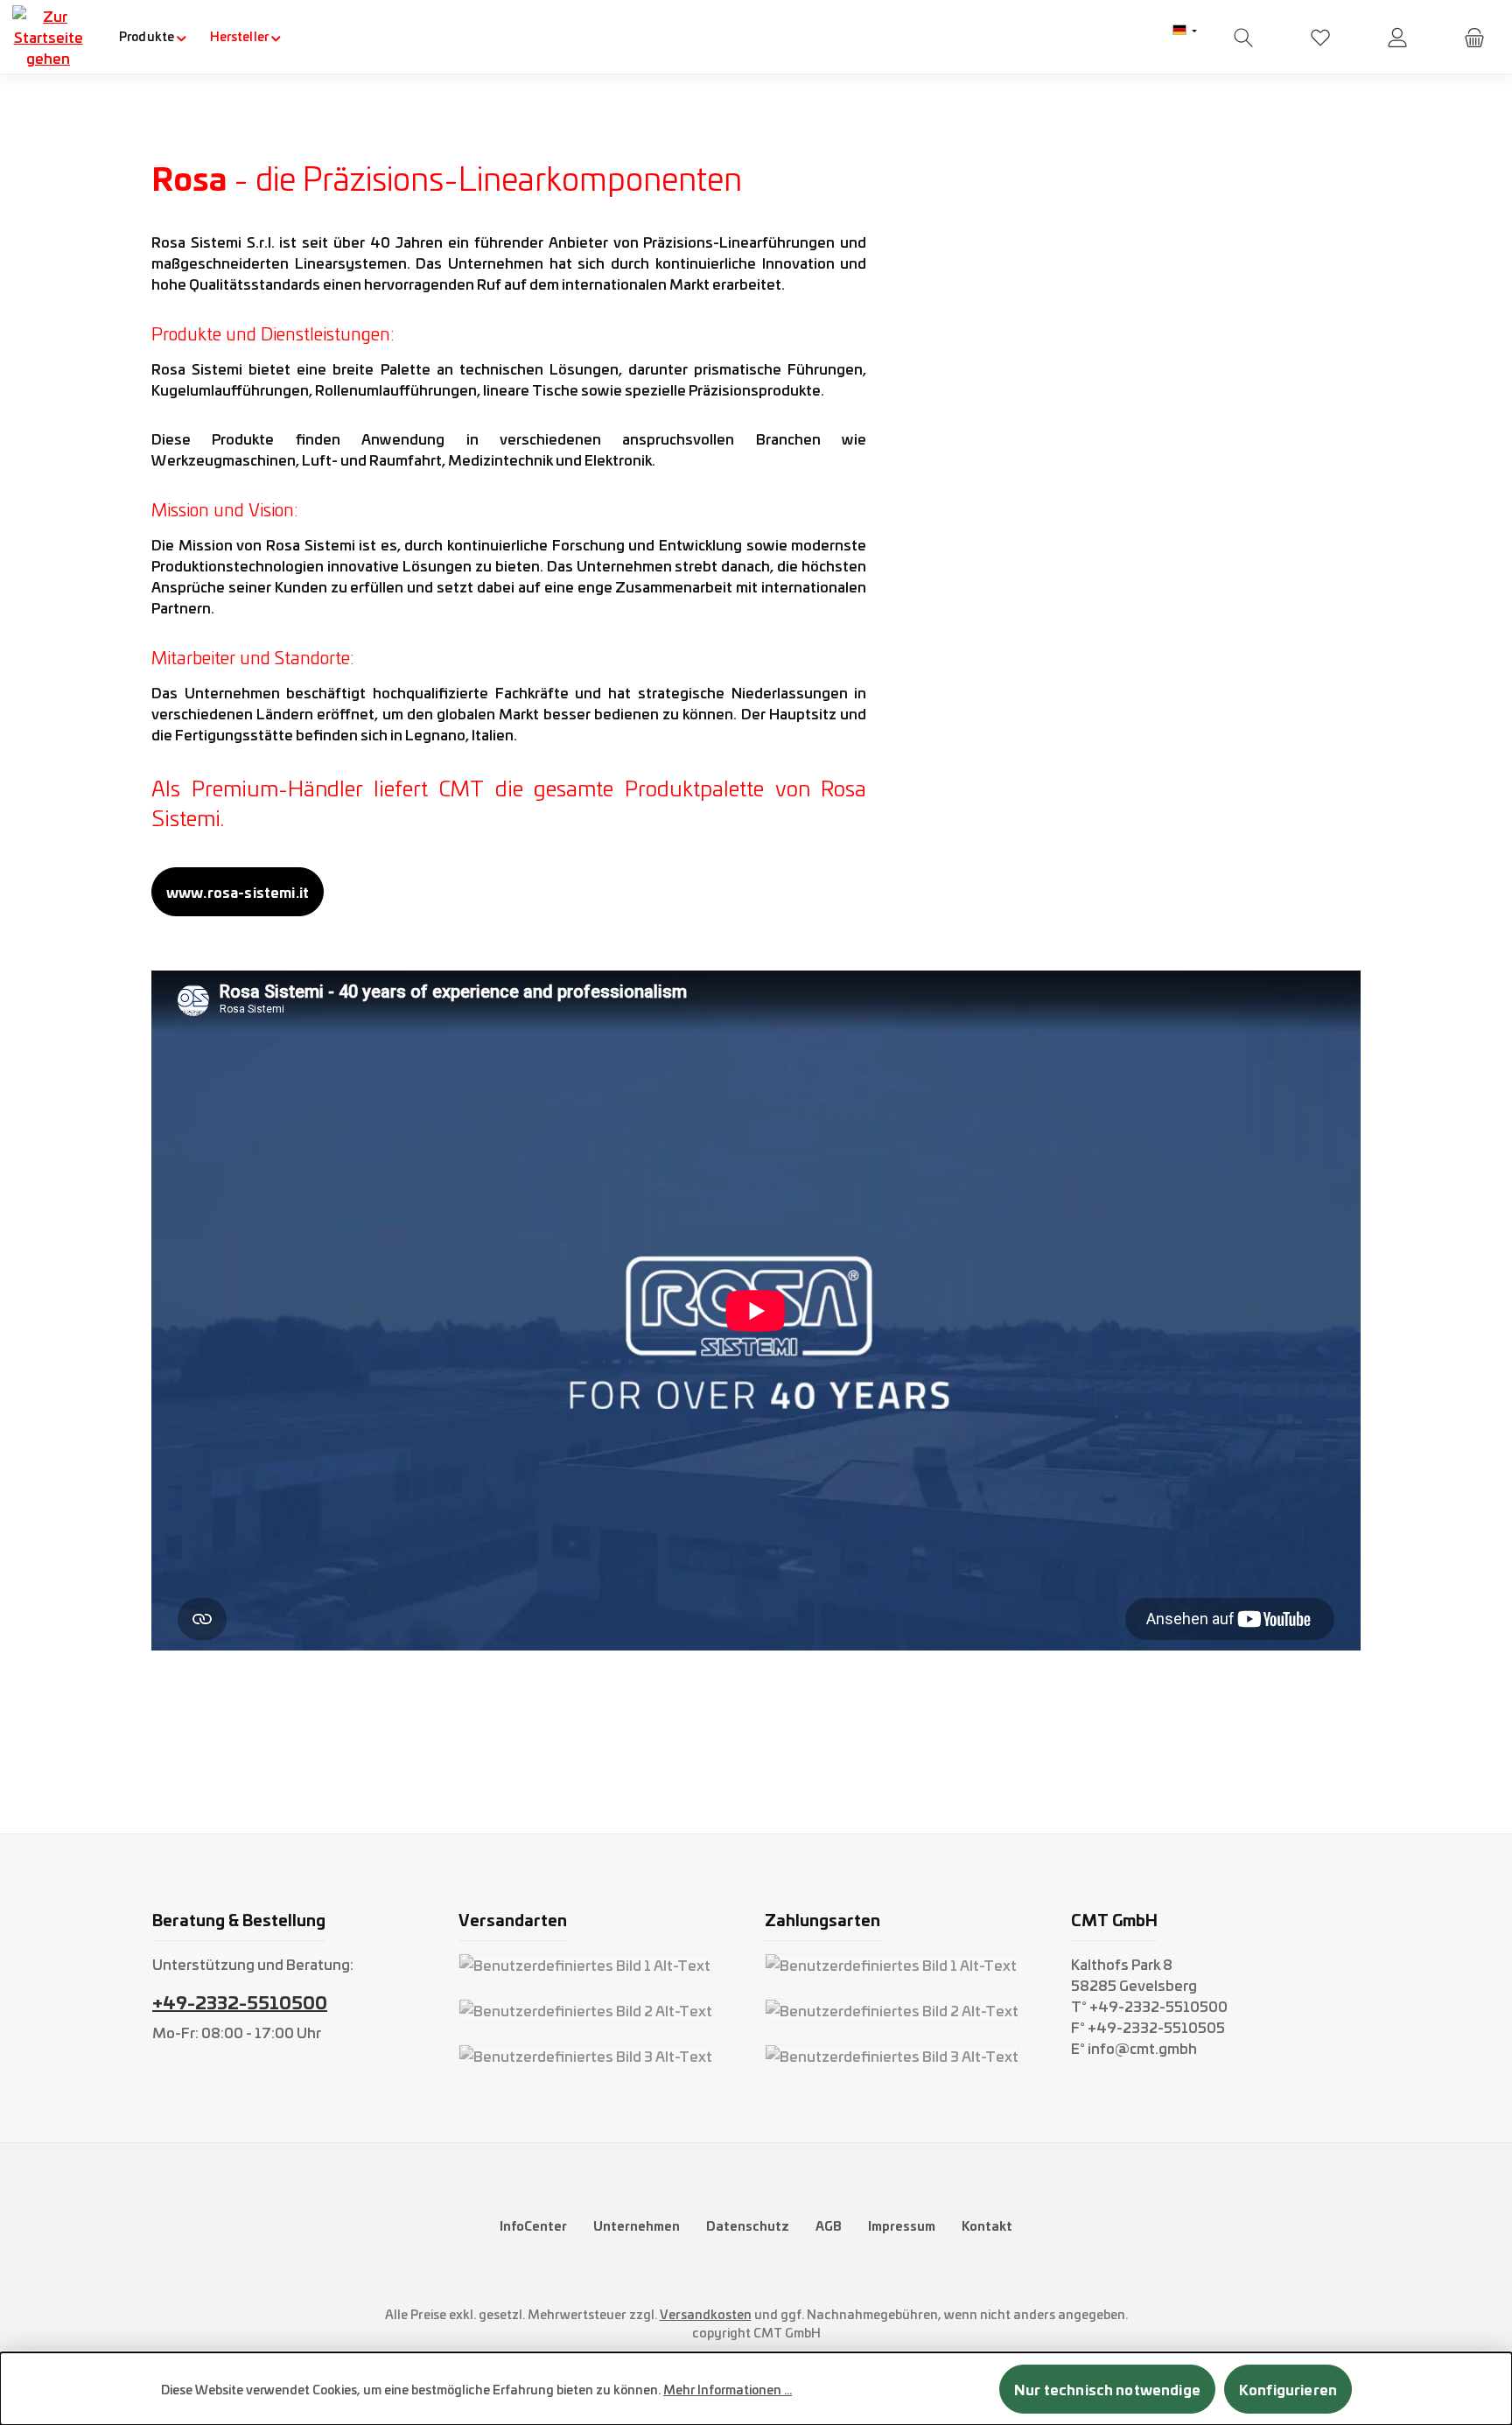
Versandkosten (706, 2314)
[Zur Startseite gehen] (48, 37)
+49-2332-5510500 (240, 2001)
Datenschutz (748, 2225)
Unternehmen (637, 2225)
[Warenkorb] (1474, 37)
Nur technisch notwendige (1107, 2389)
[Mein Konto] (1397, 37)
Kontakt (987, 2225)
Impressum (902, 2225)
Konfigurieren (1288, 2389)
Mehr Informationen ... (728, 2389)
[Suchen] (1243, 37)
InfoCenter (533, 2225)
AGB (829, 2225)
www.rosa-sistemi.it (238, 891)
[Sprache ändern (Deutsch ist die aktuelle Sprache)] (1185, 31)
